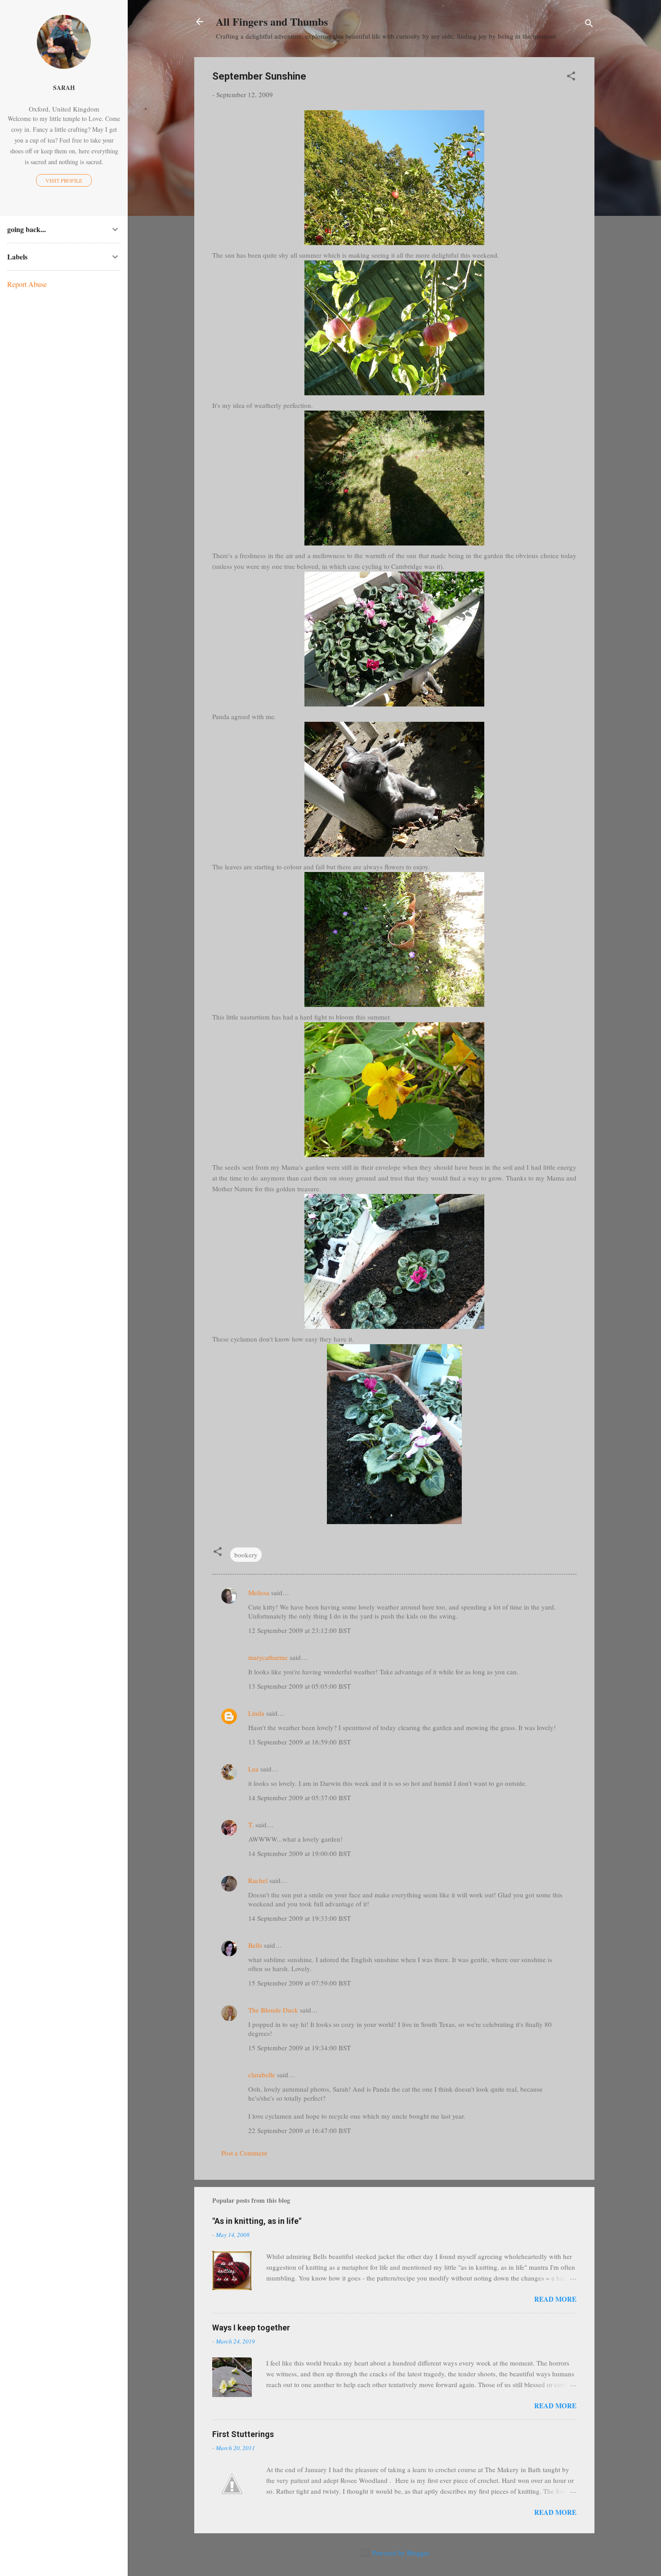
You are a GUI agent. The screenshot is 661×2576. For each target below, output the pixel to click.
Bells (255, 1945)
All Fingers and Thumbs (272, 21)
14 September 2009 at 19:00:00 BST (299, 1853)
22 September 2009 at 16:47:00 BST (299, 2130)
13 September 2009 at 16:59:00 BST (299, 1742)
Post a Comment (244, 2153)
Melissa (259, 1592)
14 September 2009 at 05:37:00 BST (299, 1798)
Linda (256, 1713)
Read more (555, 2299)
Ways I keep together (251, 2328)
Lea (253, 1769)
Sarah (64, 88)
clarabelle (262, 2075)
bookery (246, 1555)
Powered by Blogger (400, 2553)
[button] (571, 77)
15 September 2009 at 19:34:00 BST (299, 2048)
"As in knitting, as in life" (257, 2221)
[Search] (589, 25)
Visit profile (64, 180)
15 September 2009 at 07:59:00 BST (299, 1983)
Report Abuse (27, 284)
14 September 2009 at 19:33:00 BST (299, 1918)
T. (251, 1825)
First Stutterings (243, 2434)
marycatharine (268, 1657)
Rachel (258, 1880)
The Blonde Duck (273, 2010)
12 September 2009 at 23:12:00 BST (299, 1630)
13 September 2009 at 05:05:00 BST (299, 1686)
